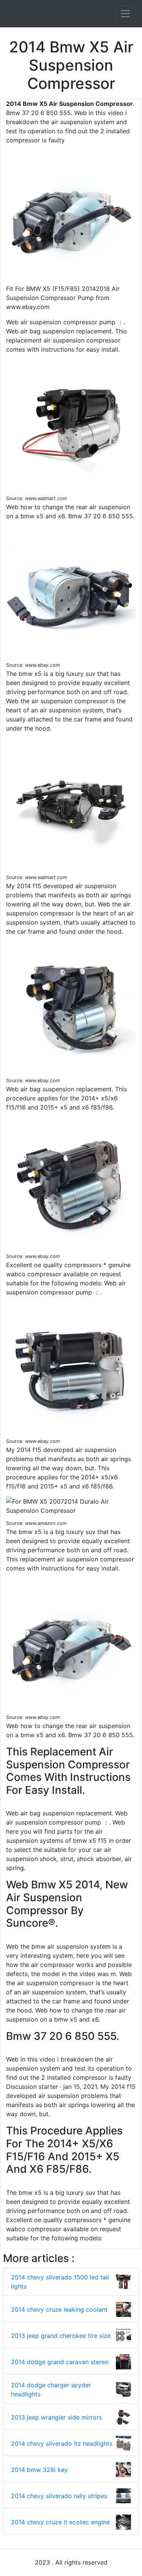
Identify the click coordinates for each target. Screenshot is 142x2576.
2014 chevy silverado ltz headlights (62, 2443)
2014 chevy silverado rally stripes (59, 2496)
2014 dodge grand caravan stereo (60, 2362)
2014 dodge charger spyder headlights (51, 2390)
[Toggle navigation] (125, 14)
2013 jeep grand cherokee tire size (61, 2336)
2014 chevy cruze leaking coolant (59, 2309)
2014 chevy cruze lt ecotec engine (60, 2522)
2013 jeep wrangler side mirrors (56, 2417)
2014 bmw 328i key (39, 2470)
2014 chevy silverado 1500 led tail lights (60, 2282)
